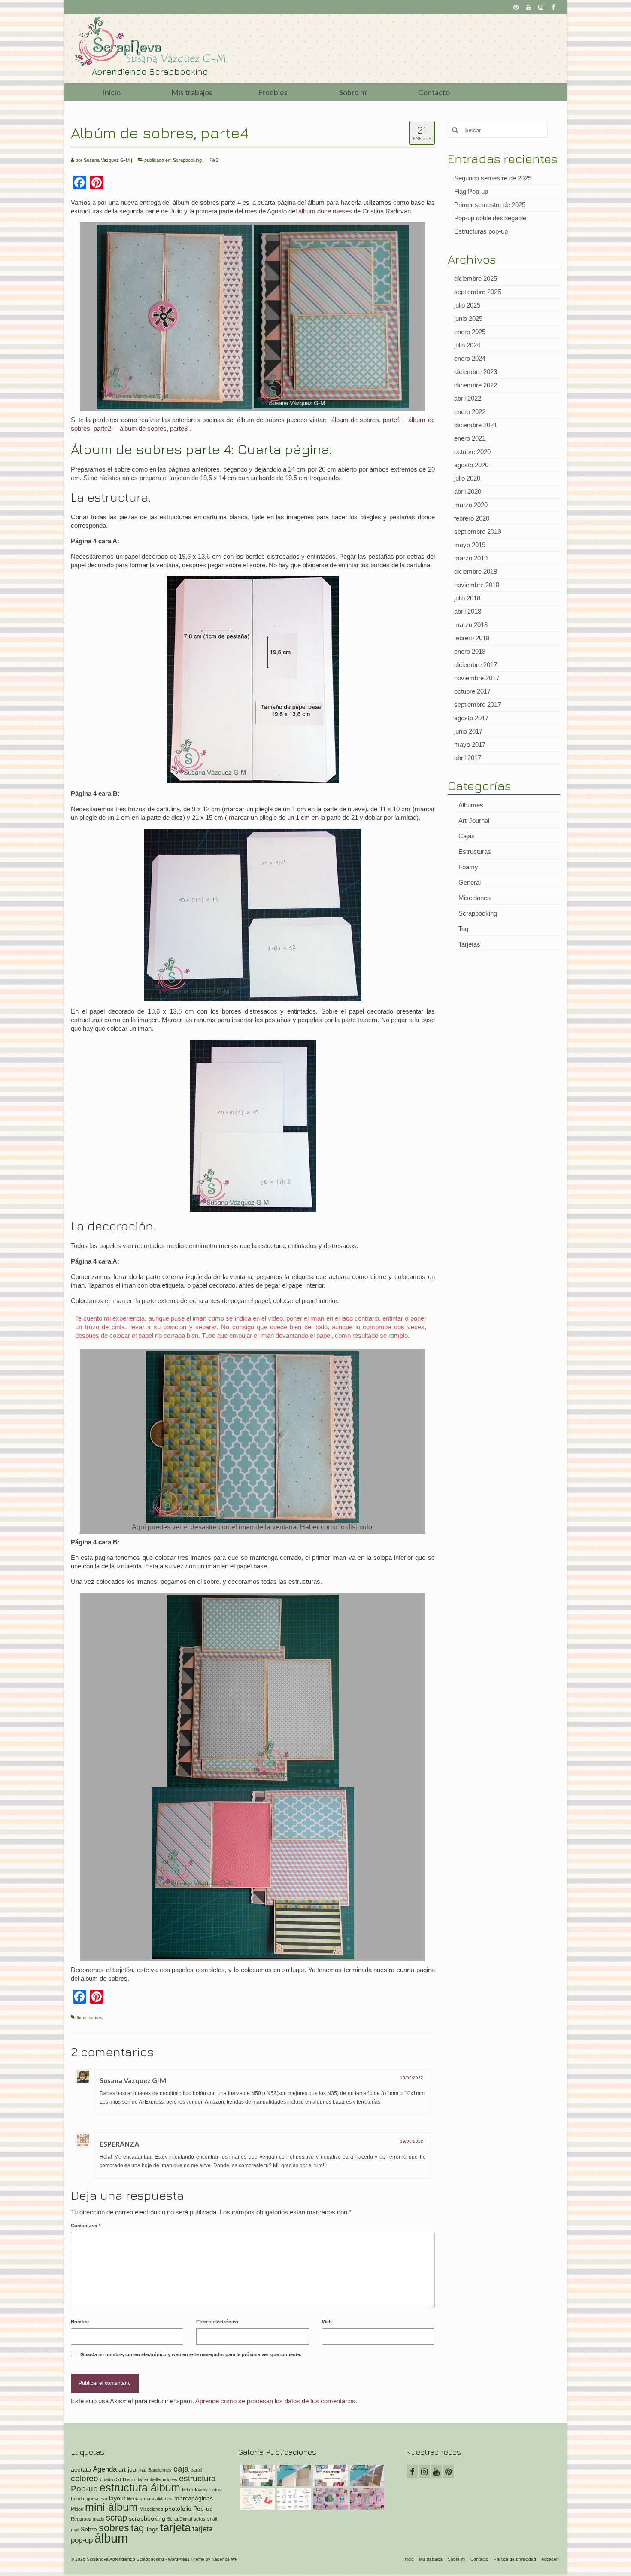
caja (181, 2469)
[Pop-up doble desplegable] (366, 2476)
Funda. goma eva (89, 2499)
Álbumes (471, 805)
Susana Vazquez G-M (107, 160)
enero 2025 (470, 332)
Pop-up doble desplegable (490, 218)
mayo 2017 (470, 744)
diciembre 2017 (476, 665)
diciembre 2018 (476, 571)
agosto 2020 (471, 465)
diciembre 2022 (476, 385)
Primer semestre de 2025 (490, 205)
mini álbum (111, 2507)
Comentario (86, 2226)
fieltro (188, 2490)
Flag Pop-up (471, 191)
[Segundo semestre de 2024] (329, 2499)
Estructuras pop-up (481, 231)
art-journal (132, 2469)
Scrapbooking (187, 160)
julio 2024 (467, 345)
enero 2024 (470, 358)
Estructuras (475, 851)
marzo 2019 (471, 558)
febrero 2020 (472, 518)
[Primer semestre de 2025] (329, 2476)
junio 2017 (468, 731)
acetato (81, 2469)
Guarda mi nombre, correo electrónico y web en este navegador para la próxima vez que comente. (191, 2354)
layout (117, 2498)
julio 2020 (467, 478)
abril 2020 (468, 492)
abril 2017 (468, 758)
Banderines (160, 2470)
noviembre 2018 (477, 585)
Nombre (80, 2322)
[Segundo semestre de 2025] (256, 2476)
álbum (80, 2017)
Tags (152, 2529)
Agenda (105, 2469)
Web (327, 2322)
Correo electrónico (217, 2322)
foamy (201, 2490)
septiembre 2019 (478, 531)
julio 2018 (467, 598)
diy (140, 2479)
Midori (77, 2509)
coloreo (85, 2478)
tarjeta (175, 2527)
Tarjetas (469, 944)
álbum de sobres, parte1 (366, 420)
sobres (96, 2017)
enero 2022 (470, 412)
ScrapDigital (179, 2519)
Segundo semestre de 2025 (493, 178)
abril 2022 (468, 398)
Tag (463, 929)
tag (137, 2528)
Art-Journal (474, 821)
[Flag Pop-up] (293, 2476)
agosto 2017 (471, 718)
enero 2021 (470, 438)
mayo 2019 (470, 545)
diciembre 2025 (476, 279)
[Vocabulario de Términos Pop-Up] (293, 2499)
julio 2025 (467, 305)
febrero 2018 (472, 638)
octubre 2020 (472, 452)
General (470, 882)
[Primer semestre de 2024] (366, 2499)
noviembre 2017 (477, 678)
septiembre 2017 (478, 705)
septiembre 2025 (478, 292)
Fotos (215, 2490)
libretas (135, 2499)
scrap (117, 2518)
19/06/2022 (412, 2078)
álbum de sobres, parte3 (153, 428)
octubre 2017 (472, 691)
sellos (200, 2519)
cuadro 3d (111, 2479)
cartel (196, 2470)
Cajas (467, 836)
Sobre (89, 2529)
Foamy (468, 867)
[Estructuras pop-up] (256, 2499)
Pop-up (203, 2509)
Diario (129, 2479)
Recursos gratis (88, 2519)
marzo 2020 (471, 505)
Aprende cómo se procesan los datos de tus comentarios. (276, 2401)
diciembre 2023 (476, 372)
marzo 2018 (471, 625)
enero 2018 (470, 651)
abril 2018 (468, 611)
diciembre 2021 (476, 425)
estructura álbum (140, 2488)
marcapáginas (194, 2498)
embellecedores (161, 2479)
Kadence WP (225, 2559)
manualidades (158, 2499)
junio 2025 (468, 318)
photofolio (178, 2509)
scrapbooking (147, 2518)
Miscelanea (475, 898)
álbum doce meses (325, 211)
